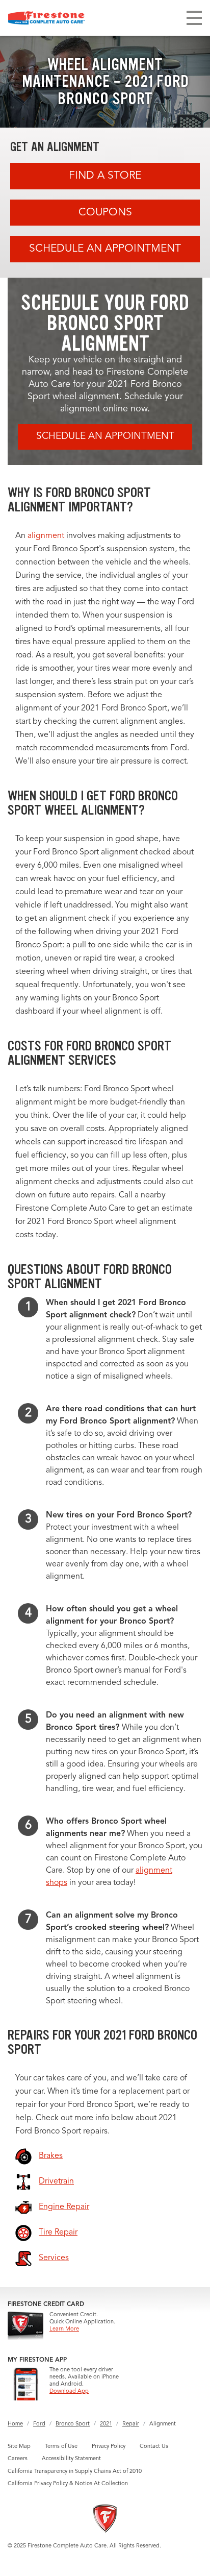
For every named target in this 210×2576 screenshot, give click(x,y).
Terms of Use (61, 2447)
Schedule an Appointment (105, 249)
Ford (39, 2424)
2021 (106, 2424)
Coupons (105, 213)
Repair (131, 2424)
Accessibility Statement (71, 2459)
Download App (69, 2391)
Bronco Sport (73, 2424)
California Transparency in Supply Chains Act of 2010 (75, 2472)
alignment (46, 536)
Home (15, 2424)
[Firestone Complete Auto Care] (46, 18)
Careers (18, 2459)
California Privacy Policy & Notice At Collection (68, 2484)
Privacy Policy (109, 2447)
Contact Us (154, 2447)
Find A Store (105, 176)
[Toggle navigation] (194, 18)
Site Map (19, 2447)
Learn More (64, 2329)
